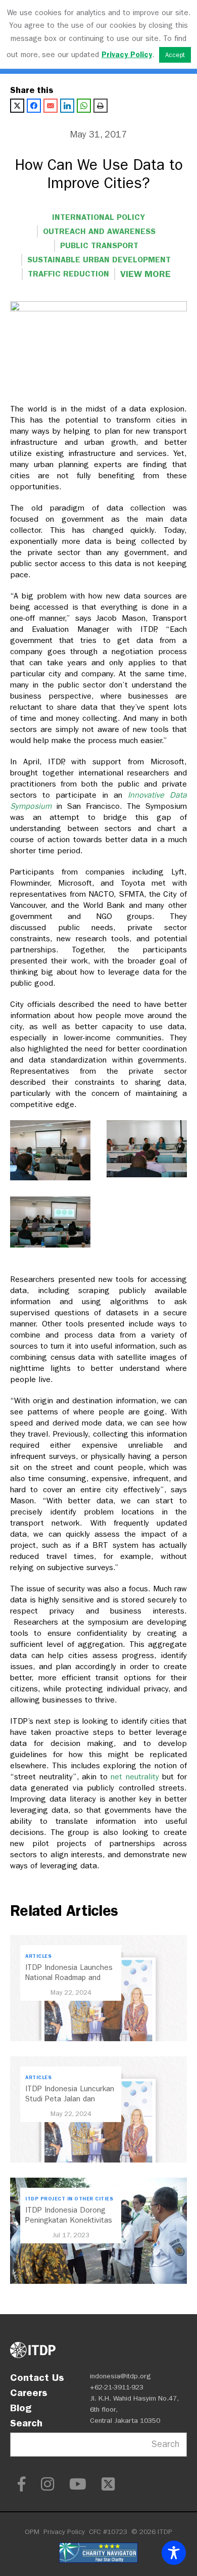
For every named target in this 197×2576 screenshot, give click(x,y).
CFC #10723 (108, 2532)
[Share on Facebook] (34, 106)
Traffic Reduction (68, 274)
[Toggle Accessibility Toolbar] (174, 2553)
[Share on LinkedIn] (67, 106)
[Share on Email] (51, 106)
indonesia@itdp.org (120, 2376)
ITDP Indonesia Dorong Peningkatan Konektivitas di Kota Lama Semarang (69, 2220)
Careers (29, 2393)
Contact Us (37, 2377)
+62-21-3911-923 (117, 2387)
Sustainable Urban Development (99, 260)
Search (26, 2423)
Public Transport (99, 245)
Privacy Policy (64, 2532)
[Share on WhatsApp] (84, 106)
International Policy (98, 217)
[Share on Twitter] (17, 106)
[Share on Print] (101, 106)
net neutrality (135, 1777)
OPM (32, 2532)
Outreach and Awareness (99, 231)
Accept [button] (175, 55)
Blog (21, 2408)
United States (64, 298)
